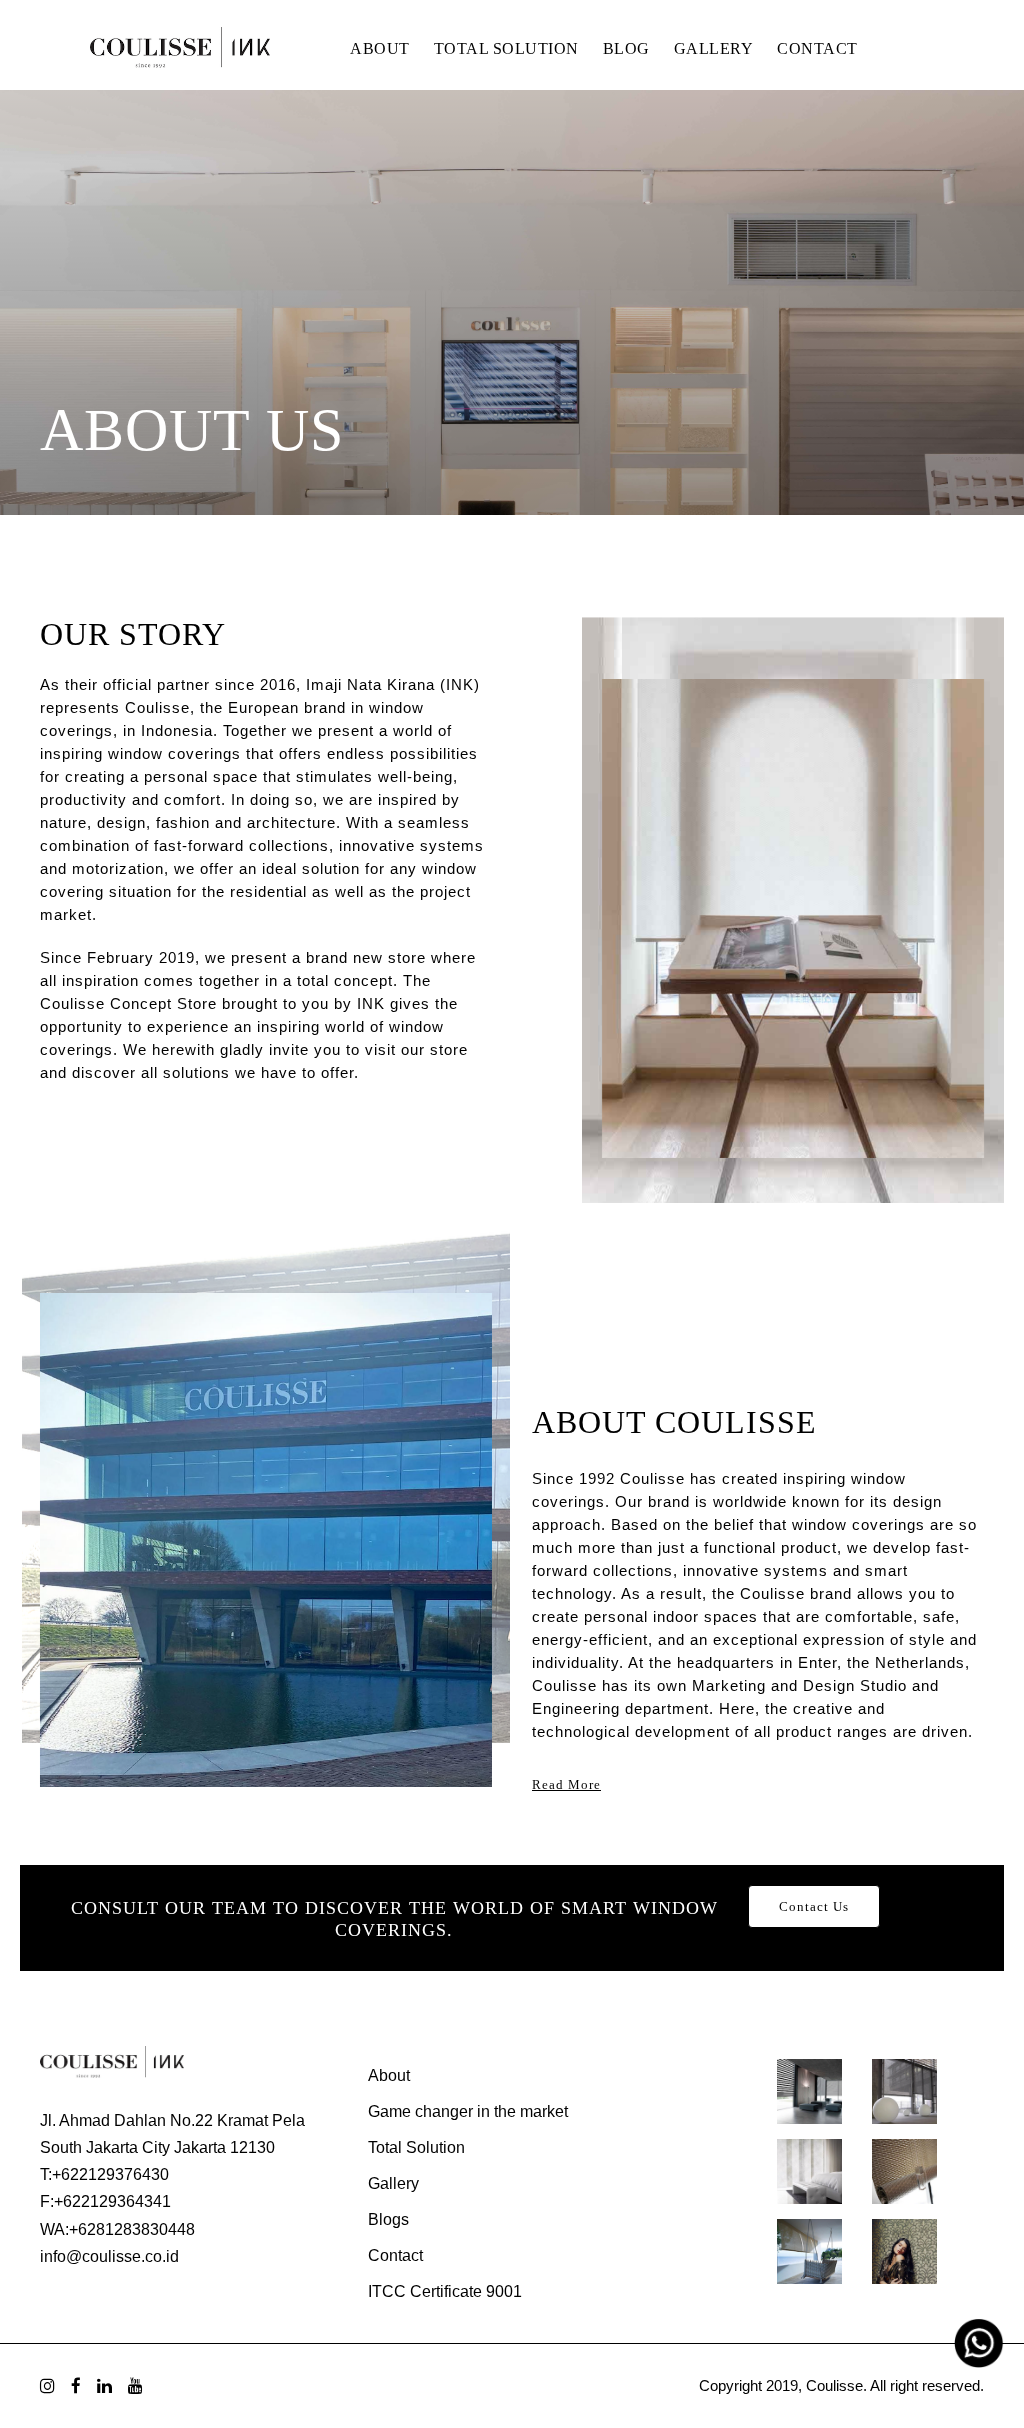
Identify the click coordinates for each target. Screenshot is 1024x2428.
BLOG (626, 48)
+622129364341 (112, 2201)
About (389, 2075)
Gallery (393, 2183)
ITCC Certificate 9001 (445, 2291)
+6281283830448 (132, 2229)
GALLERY (714, 48)
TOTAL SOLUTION (506, 48)
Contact (395, 2255)
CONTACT (817, 48)
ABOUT (380, 48)
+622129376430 (110, 2174)
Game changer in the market (468, 2111)
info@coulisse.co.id (109, 2256)
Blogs (388, 2219)
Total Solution (416, 2147)
